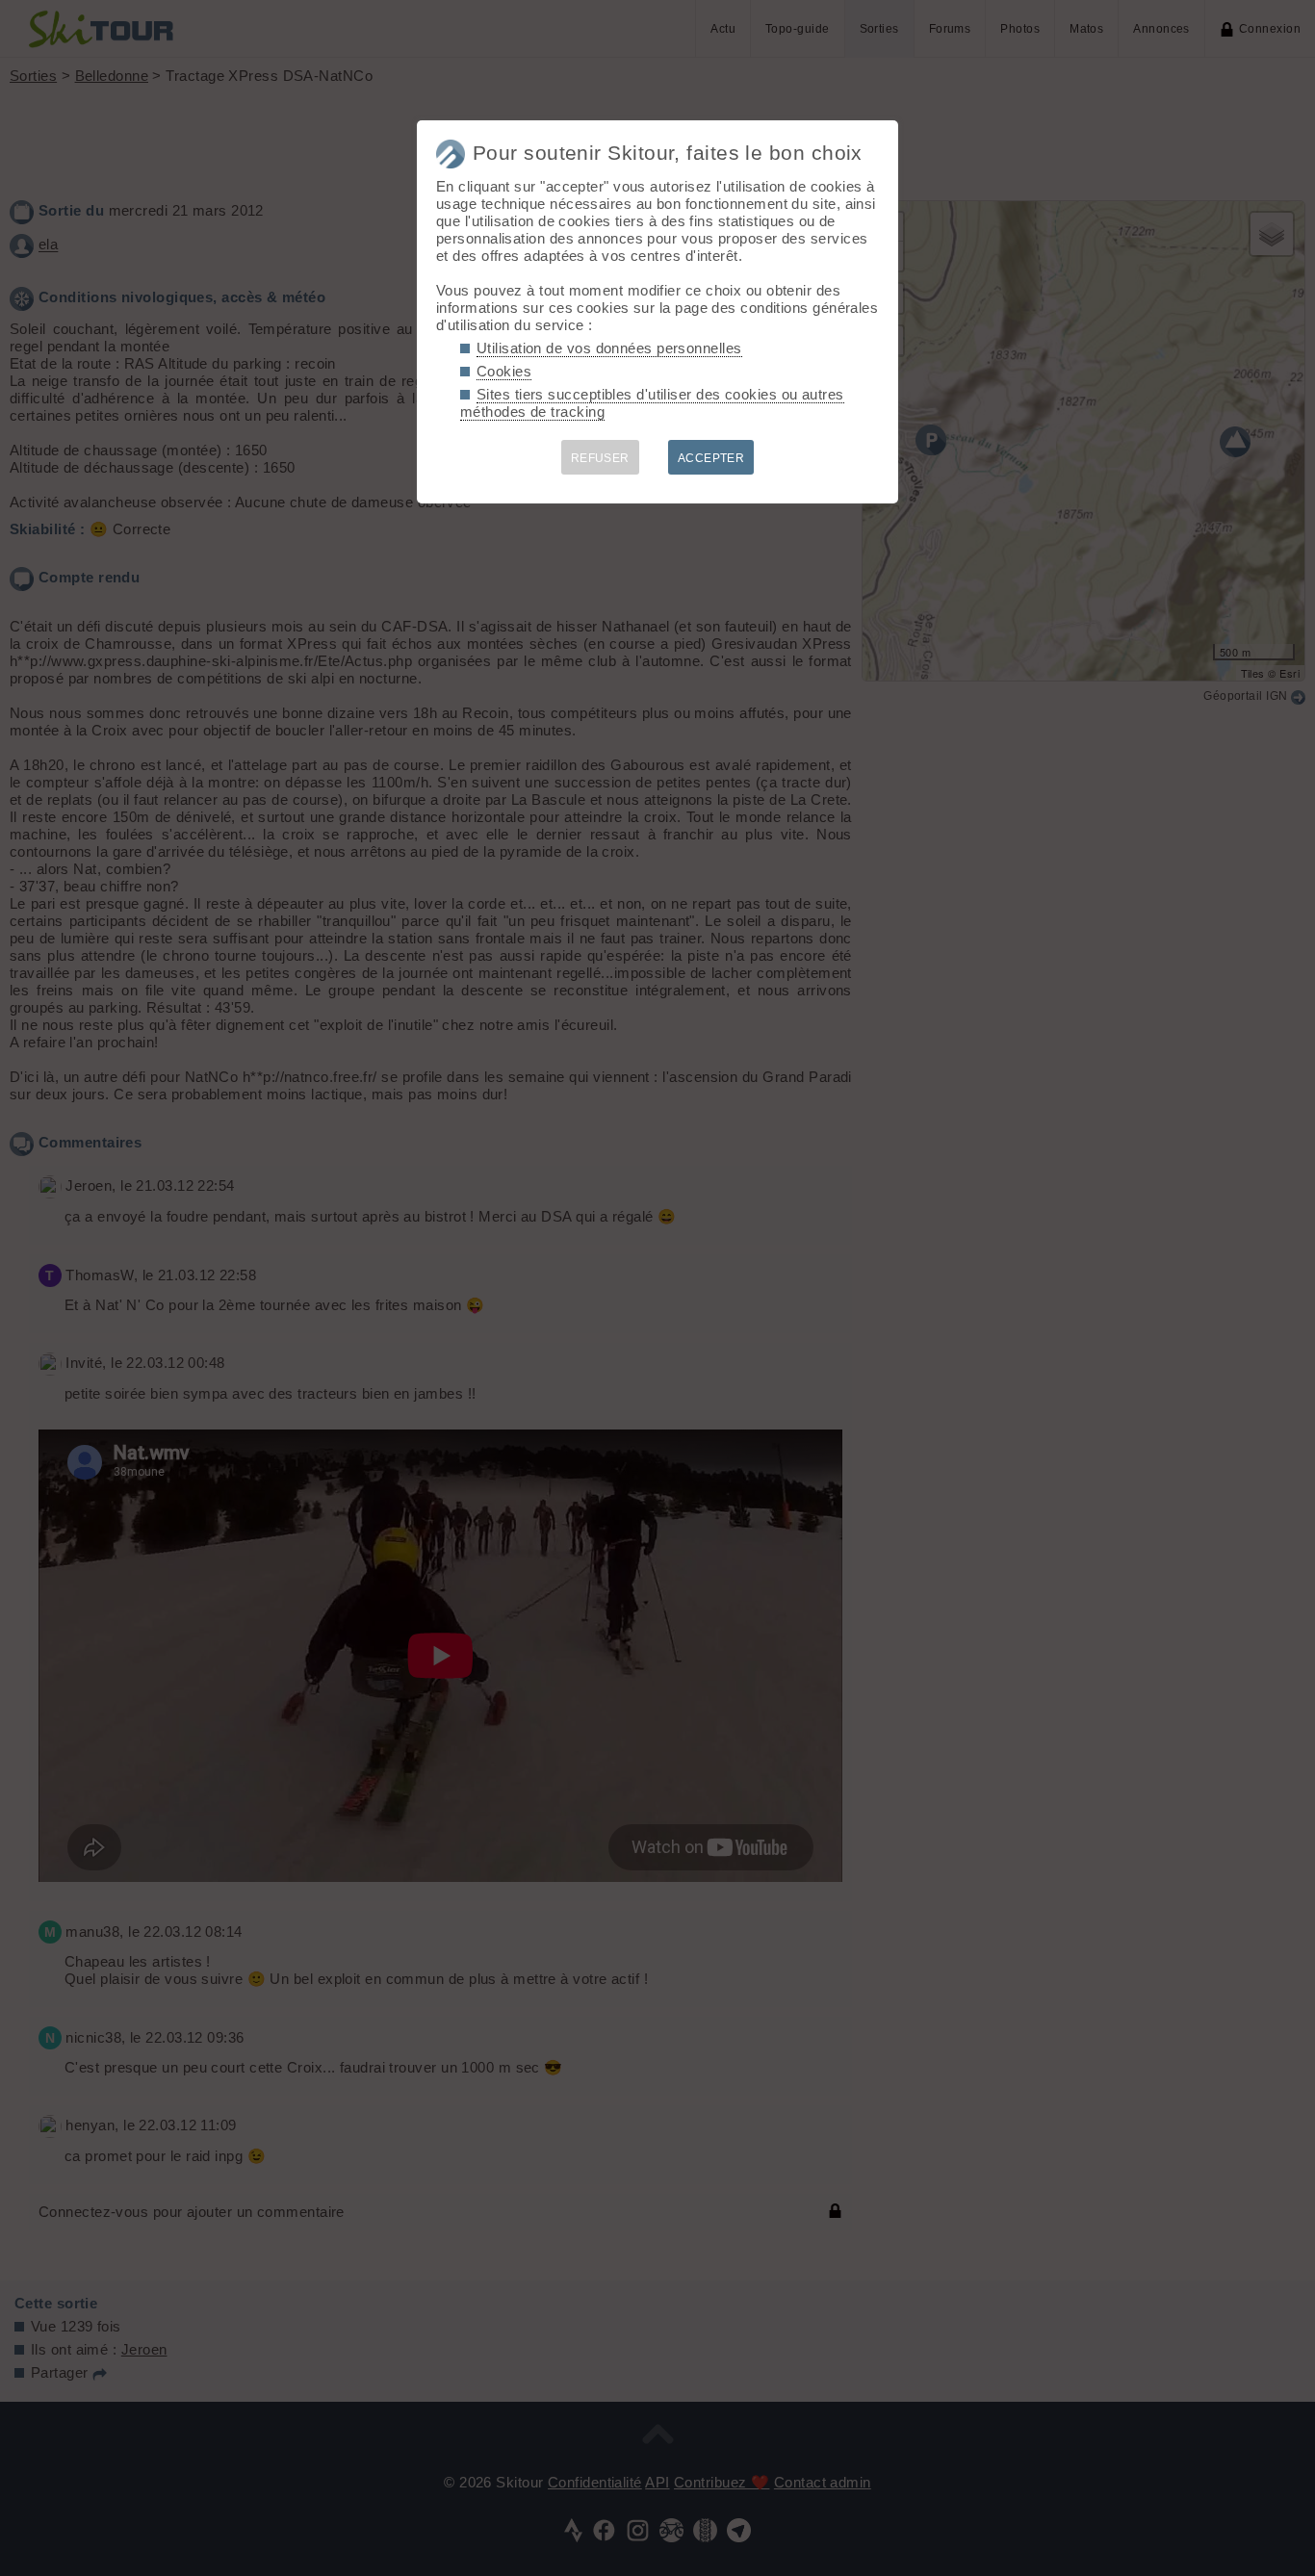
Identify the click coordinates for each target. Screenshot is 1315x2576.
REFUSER (600, 458)
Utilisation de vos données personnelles (609, 348)
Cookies (504, 371)
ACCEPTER (711, 458)
